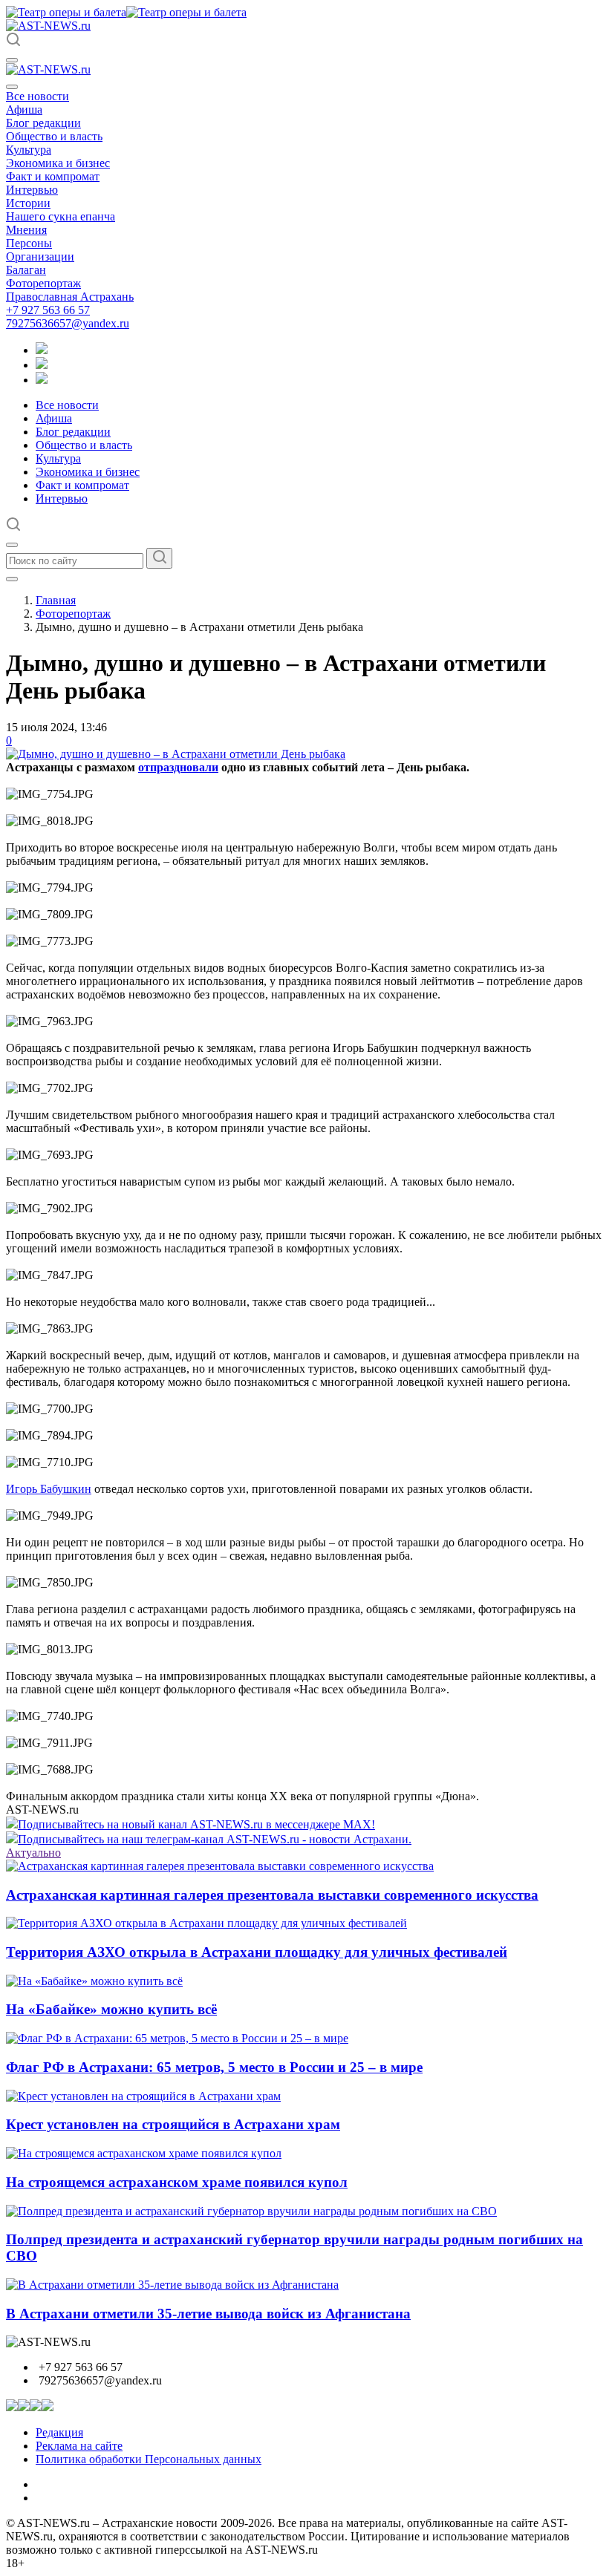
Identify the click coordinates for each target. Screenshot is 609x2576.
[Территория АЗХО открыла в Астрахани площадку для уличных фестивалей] (206, 1923)
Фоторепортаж (43, 283)
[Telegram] (42, 350)
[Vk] (42, 380)
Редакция (59, 2432)
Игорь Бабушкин (49, 1489)
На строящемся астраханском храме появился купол (177, 2182)
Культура (29, 150)
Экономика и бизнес (58, 163)
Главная (56, 600)
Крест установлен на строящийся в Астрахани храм (173, 2124)
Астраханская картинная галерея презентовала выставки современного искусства (272, 1895)
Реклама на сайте (79, 2446)
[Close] (12, 87)
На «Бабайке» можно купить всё (111, 2009)
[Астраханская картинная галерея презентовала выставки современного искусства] (220, 1866)
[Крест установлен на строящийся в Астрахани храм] (143, 2096)
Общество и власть (54, 136)
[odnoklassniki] (42, 365)
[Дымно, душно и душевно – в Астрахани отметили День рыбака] (176, 754)
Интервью (32, 190)
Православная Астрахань (70, 297)
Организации (40, 256)
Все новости (38, 96)
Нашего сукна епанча (61, 216)
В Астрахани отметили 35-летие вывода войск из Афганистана (208, 2314)
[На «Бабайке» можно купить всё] (94, 1981)
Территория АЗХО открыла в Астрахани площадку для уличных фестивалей (257, 1952)
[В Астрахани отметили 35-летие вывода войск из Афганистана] (172, 2285)
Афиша (24, 109)
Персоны (29, 243)
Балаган (26, 270)
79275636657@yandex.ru (68, 323)
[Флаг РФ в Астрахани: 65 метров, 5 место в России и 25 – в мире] (177, 2038)
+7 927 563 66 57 (48, 310)
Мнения (26, 230)
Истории (28, 203)
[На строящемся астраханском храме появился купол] (144, 2153)
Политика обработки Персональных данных (149, 2459)
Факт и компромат (53, 176)
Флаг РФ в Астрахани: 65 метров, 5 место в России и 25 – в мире (214, 2067)
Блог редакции (43, 123)
